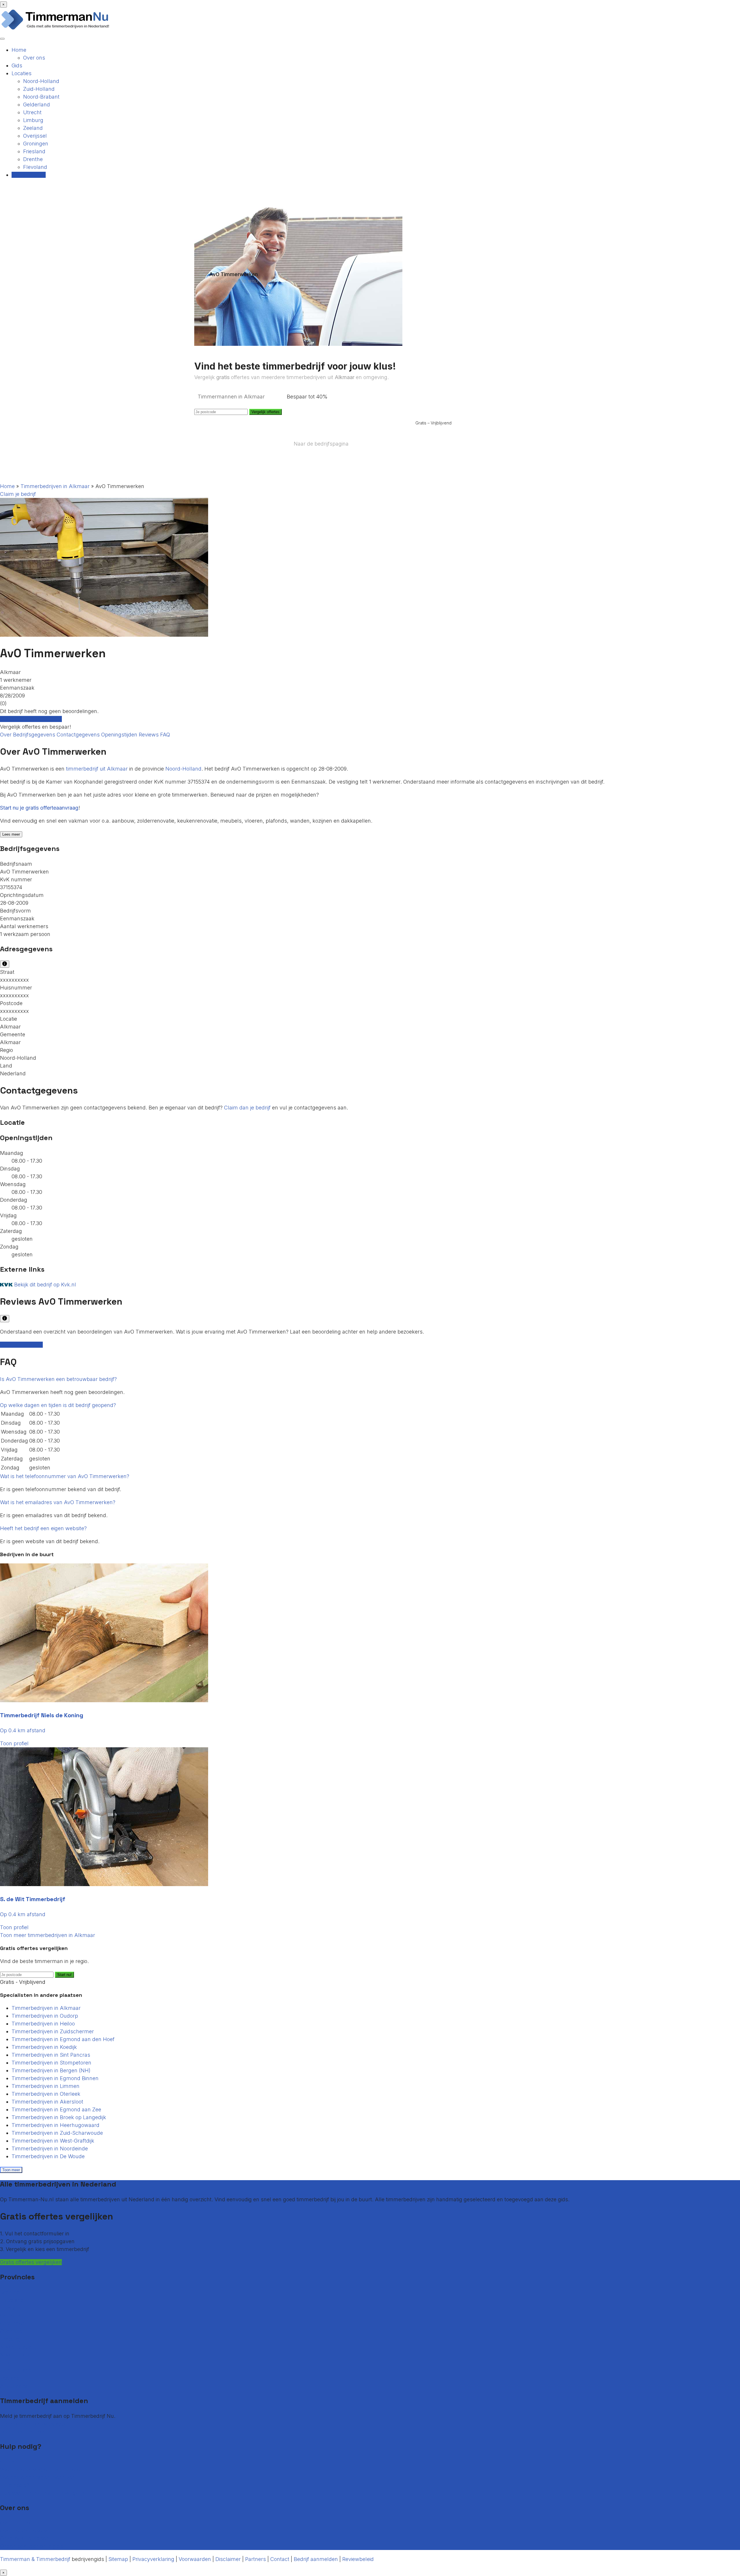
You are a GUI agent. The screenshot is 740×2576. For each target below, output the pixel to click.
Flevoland (35, 167)
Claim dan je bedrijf (247, 1108)
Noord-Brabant (41, 97)
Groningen (36, 144)
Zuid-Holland (39, 89)
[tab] (370, 1379)
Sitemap (118, 2559)
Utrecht (32, 112)
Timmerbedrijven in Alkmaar (55, 486)
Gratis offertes (29, 175)
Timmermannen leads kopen (35, 2424)
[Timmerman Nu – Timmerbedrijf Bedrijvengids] (55, 29)
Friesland (34, 151)
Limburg (33, 120)
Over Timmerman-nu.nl (29, 2523)
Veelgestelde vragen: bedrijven (38, 2477)
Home (19, 50)
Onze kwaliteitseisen (25, 2538)
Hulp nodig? (15, 2485)
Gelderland (37, 105)
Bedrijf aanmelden (22, 2432)
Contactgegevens (79, 735)
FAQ (165, 735)
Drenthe (33, 159)
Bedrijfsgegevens (35, 735)
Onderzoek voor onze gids (32, 2546)
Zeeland (33, 128)
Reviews (149, 735)
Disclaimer (228, 2559)
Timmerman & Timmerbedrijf (35, 2559)
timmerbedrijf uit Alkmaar (97, 769)
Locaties (22, 73)
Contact (10, 2462)
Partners (256, 2559)
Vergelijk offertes (266, 412)
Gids (17, 65)
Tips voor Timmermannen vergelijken (46, 2493)
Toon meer (11, 2170)
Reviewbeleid (358, 2559)
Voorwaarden (195, 2559)
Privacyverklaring (153, 2559)
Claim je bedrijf (18, 494)
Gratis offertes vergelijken (31, 719)
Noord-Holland (41, 81)
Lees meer (11, 834)
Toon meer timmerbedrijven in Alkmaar (48, 1935)
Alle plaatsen (16, 2386)
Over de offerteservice (27, 2530)
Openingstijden (120, 735)
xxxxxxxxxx (14, 980)
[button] (58, 1379)
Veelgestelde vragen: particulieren (41, 2469)
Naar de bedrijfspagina (321, 444)
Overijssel (35, 136)
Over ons (34, 58)
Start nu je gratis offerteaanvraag (39, 808)
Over (7, 735)
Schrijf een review (21, 1345)
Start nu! (64, 1975)
